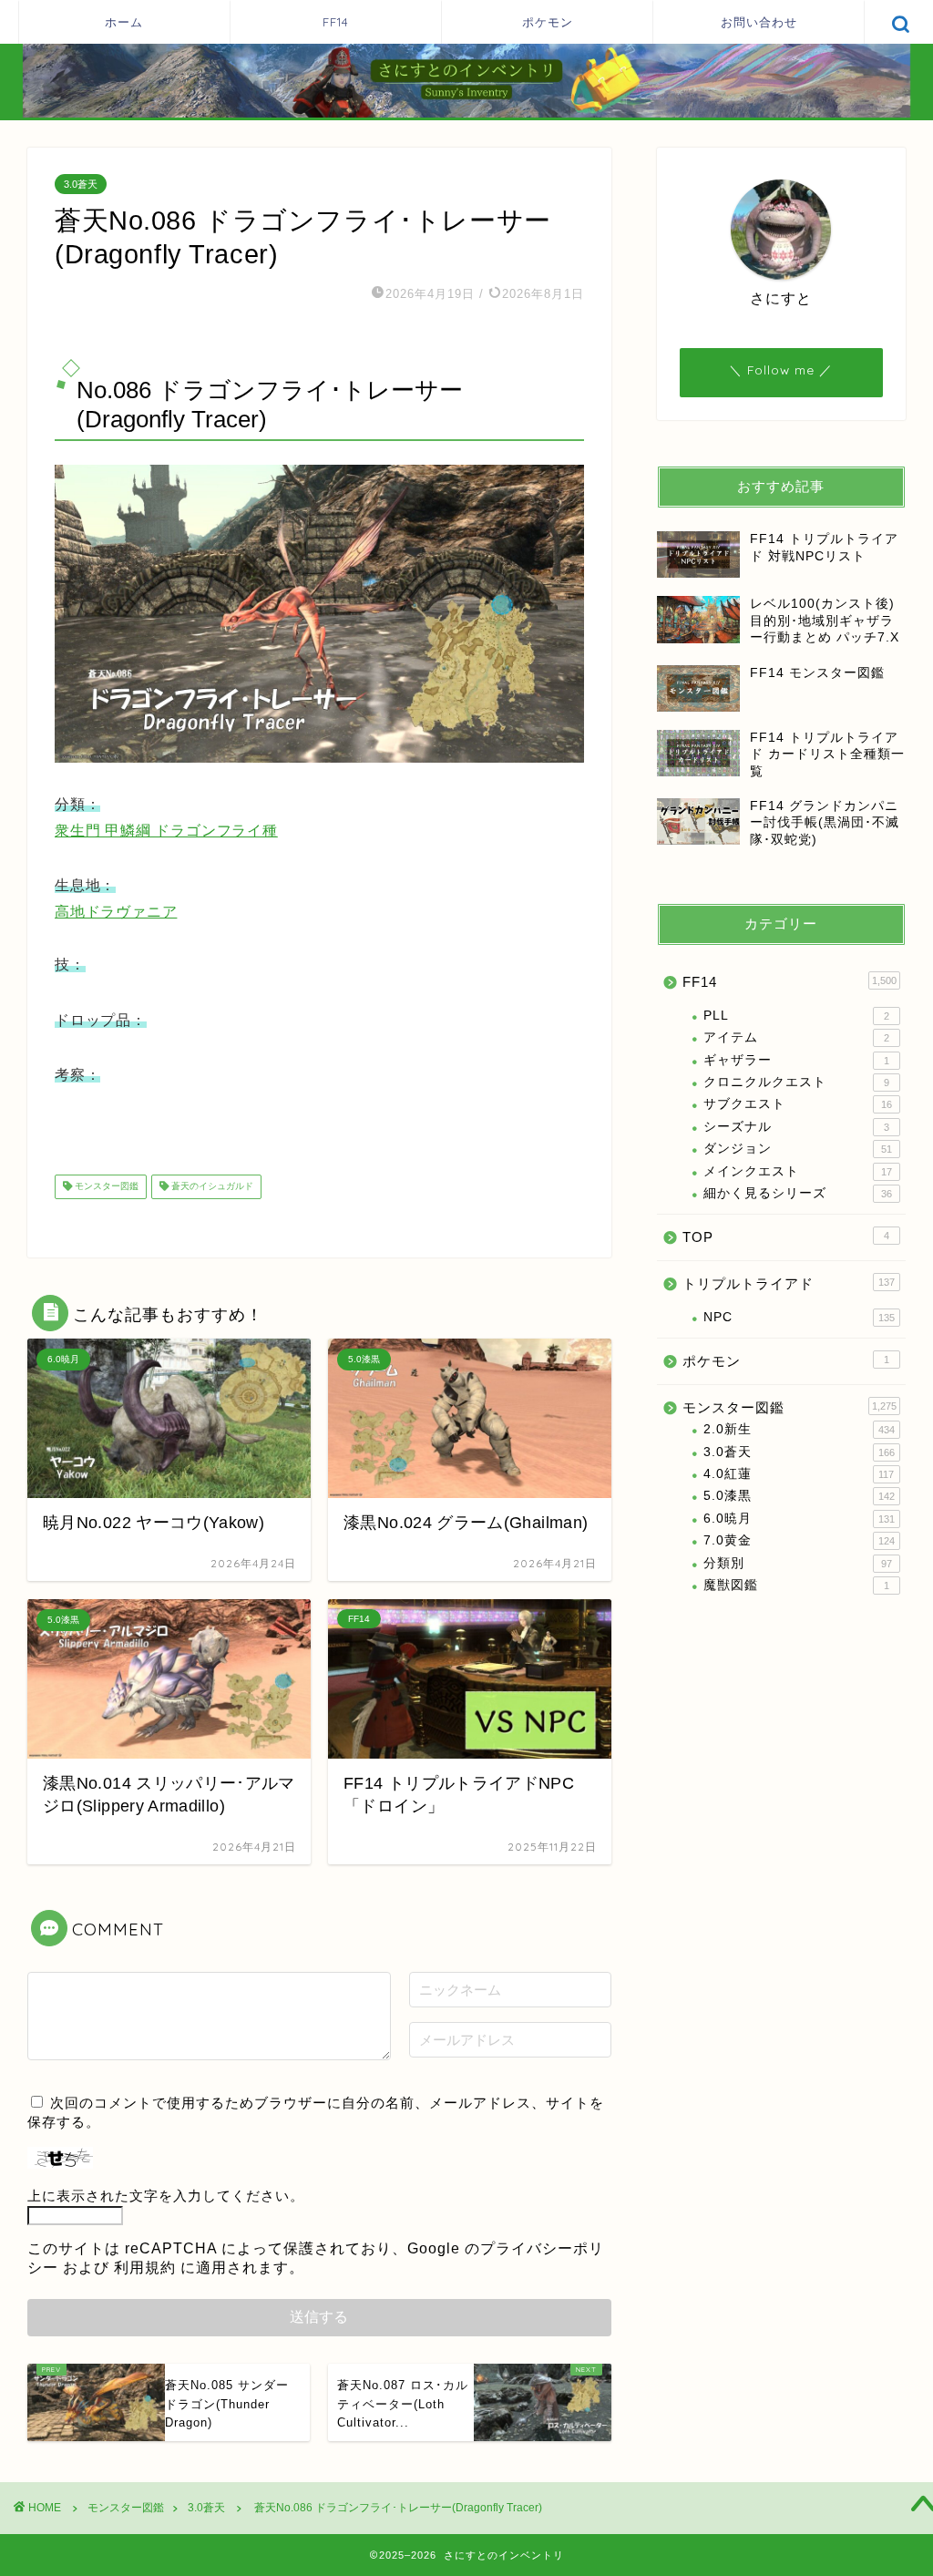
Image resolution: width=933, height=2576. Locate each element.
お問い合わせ (759, 22)
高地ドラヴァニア (116, 912)
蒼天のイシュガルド (211, 1187)
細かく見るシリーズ (798, 1193)
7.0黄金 (799, 1540)
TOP (786, 1237)
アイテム (796, 1037)
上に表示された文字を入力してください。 (166, 2196)
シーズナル (796, 1127)
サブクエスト (798, 1104)
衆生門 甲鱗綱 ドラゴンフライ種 (166, 831)
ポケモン (548, 22)
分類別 (798, 1563)
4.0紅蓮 (799, 1474)
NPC (799, 1317)
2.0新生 (799, 1429)
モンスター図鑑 (105, 1187)
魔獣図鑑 (796, 1585)
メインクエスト (798, 1171)
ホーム (124, 22)
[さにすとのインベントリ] (466, 116)
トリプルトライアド (789, 1283)
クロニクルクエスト (796, 1082)
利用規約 (145, 2268)
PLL (796, 1016)
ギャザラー (796, 1060)
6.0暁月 (799, 1519)
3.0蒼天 (81, 184)
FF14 (336, 22)
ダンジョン (798, 1149)
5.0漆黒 (799, 1496)
